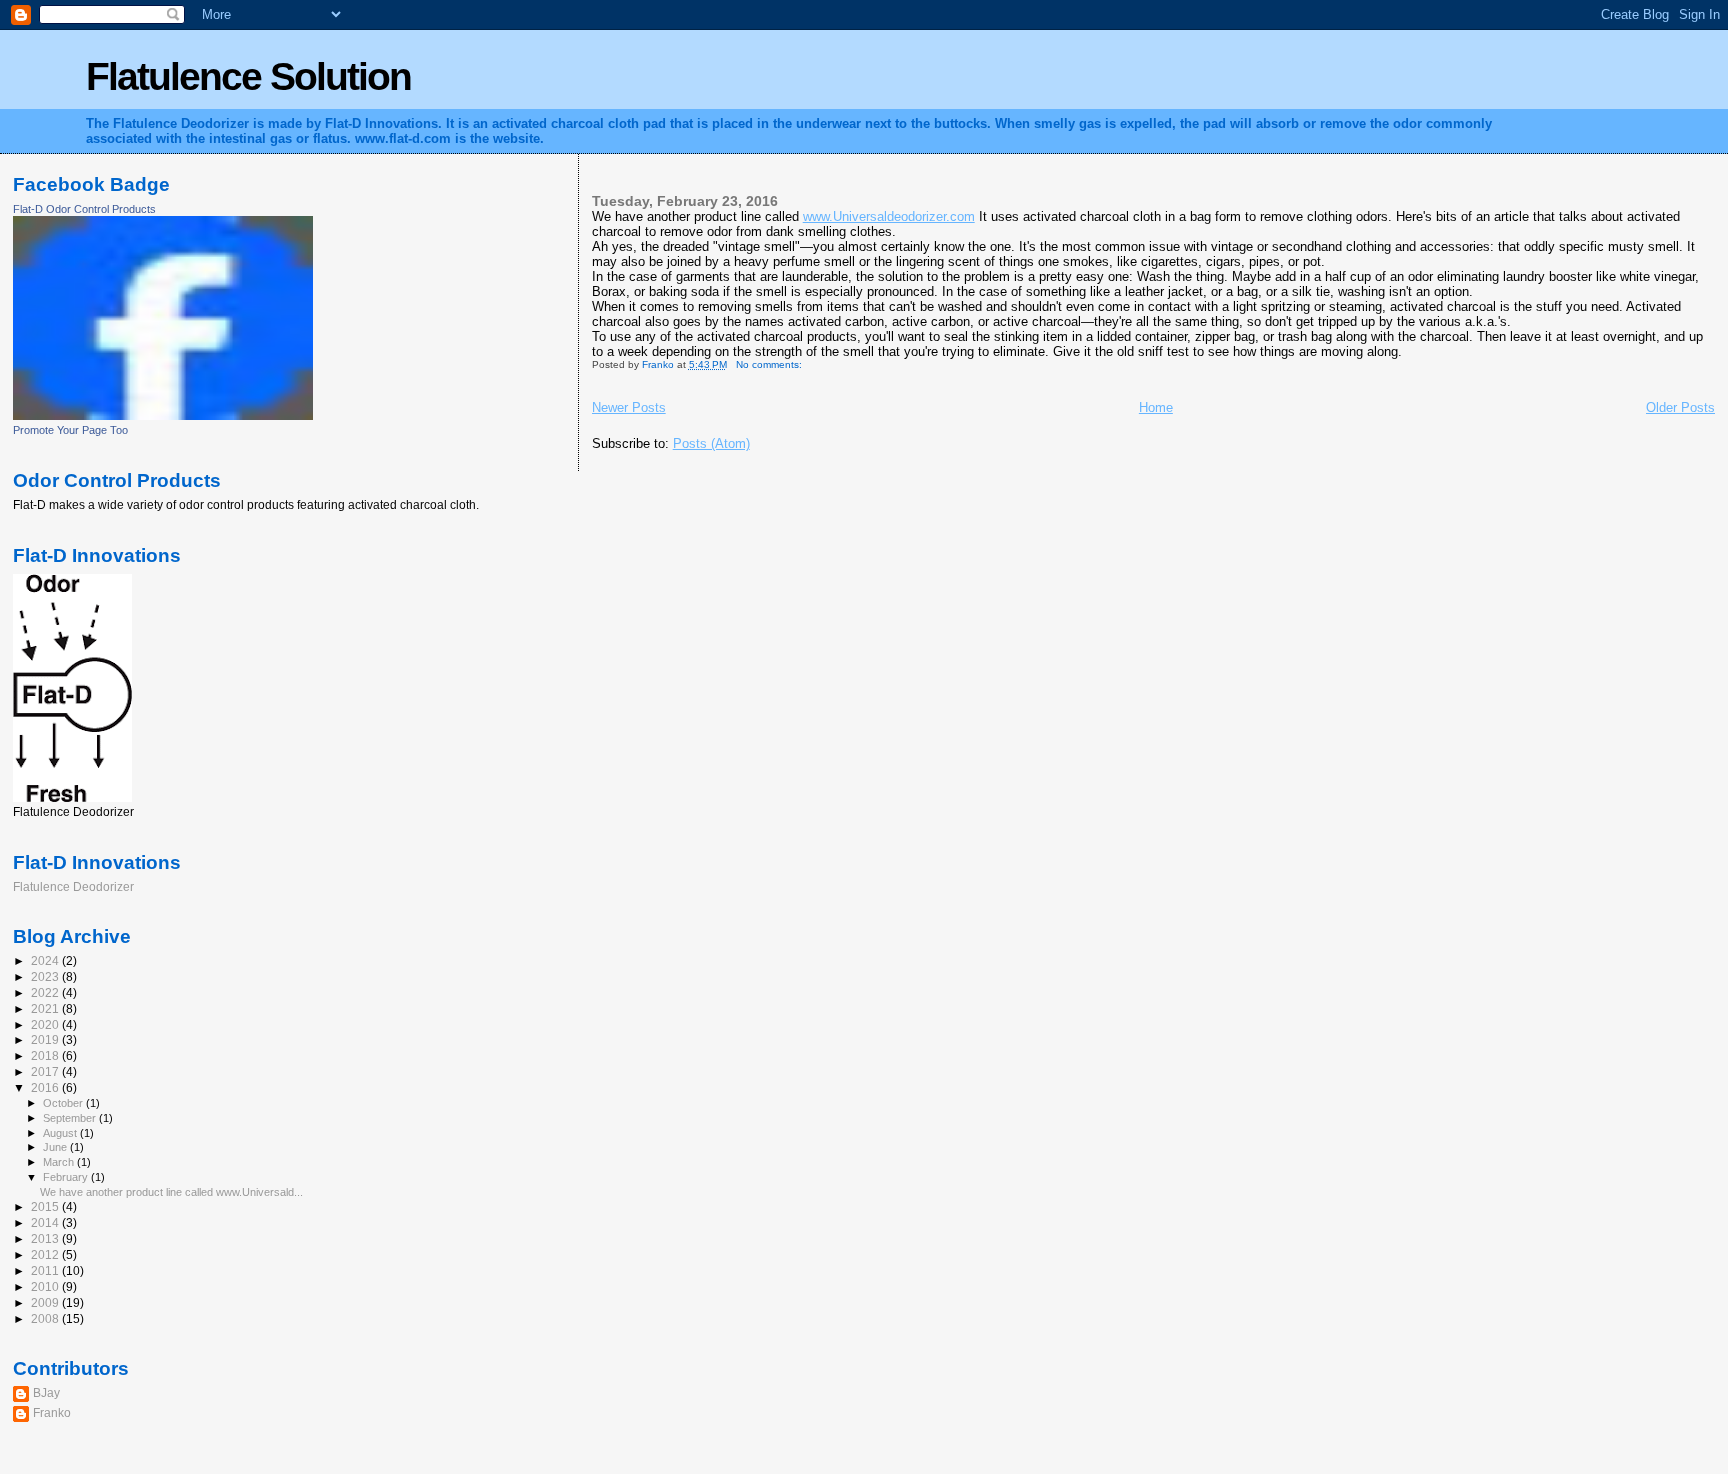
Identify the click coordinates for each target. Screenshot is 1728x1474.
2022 (46, 992)
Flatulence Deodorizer (73, 886)
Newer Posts (629, 407)
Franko (52, 1412)
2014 (46, 1222)
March (60, 1162)
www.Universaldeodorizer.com (889, 216)
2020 (46, 1024)
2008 (46, 1318)
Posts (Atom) (711, 443)
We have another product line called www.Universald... (171, 1192)
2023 (46, 976)
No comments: (770, 364)
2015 (46, 1206)
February (67, 1177)
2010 (46, 1286)
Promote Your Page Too (70, 430)
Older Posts (1680, 407)
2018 (46, 1055)
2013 (46, 1238)
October (64, 1103)
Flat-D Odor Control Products (84, 209)
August (61, 1133)
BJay (46, 1392)
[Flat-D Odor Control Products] (163, 416)
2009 (46, 1302)
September (71, 1118)
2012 (46, 1254)
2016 (46, 1087)
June (56, 1147)
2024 (46, 960)
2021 (46, 1008)
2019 (46, 1039)
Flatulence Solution (248, 76)
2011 (46, 1270)
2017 (46, 1071)
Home (1156, 407)
